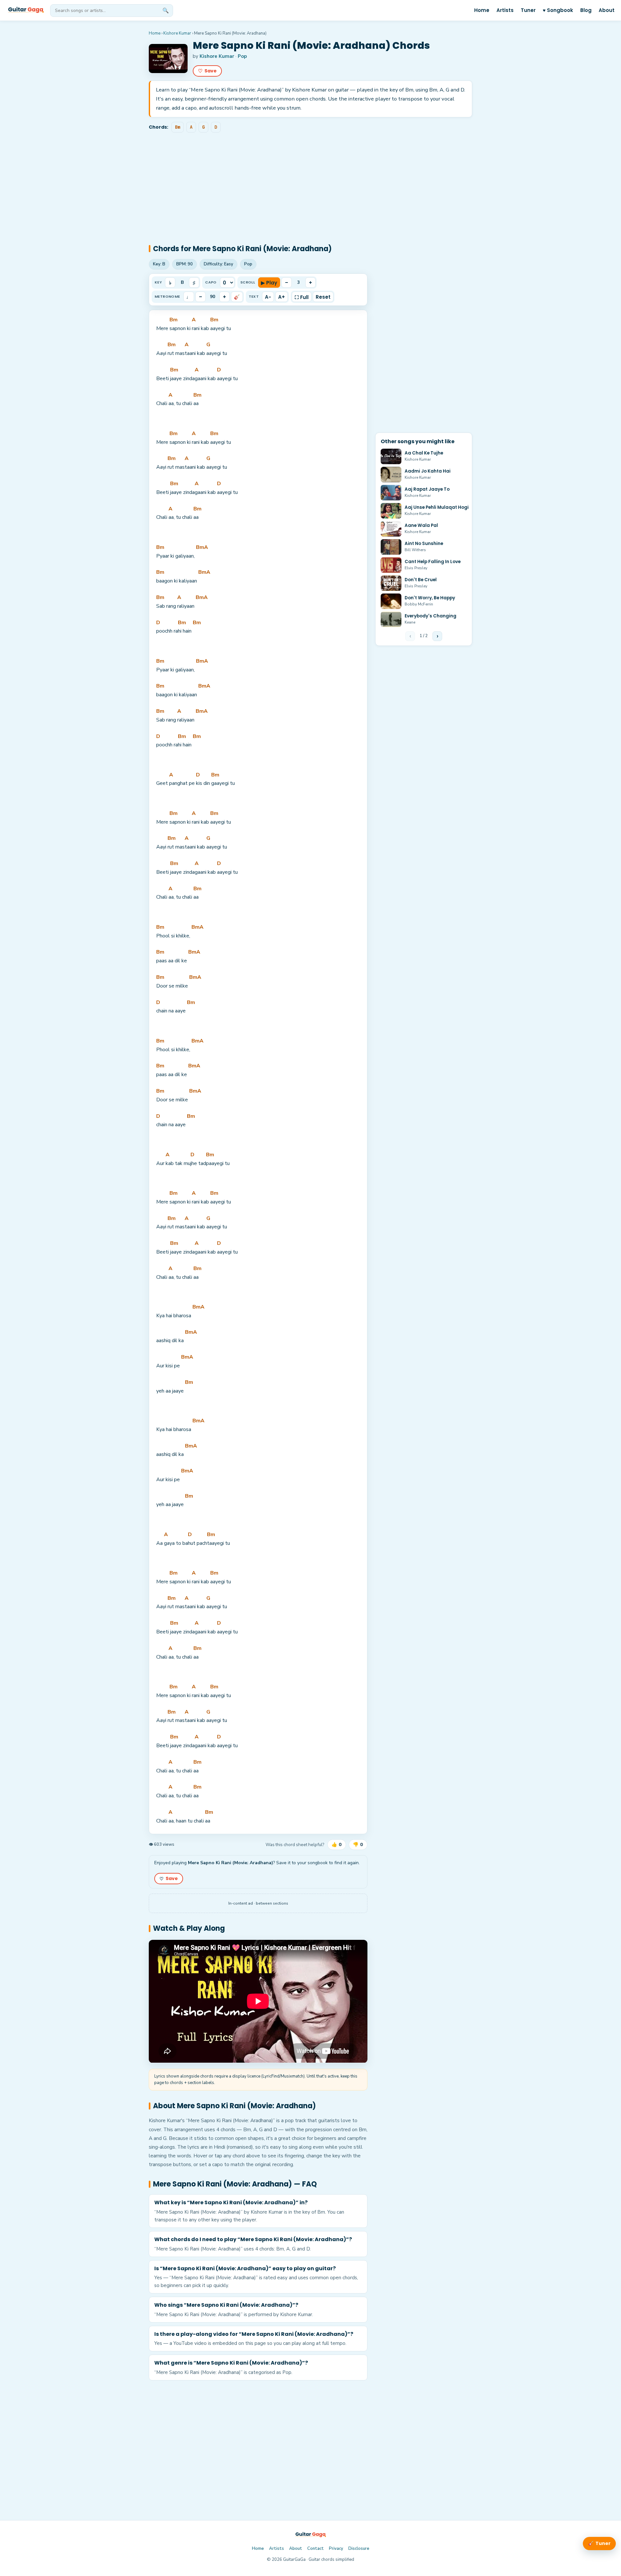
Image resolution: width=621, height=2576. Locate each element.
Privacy (336, 2549)
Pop (242, 56)
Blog (586, 10)
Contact (316, 2549)
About (607, 10)
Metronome (167, 296)
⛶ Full (302, 297)
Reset (323, 297)
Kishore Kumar (177, 33)
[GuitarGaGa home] (26, 10)
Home (482, 10)
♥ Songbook (558, 10)
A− (268, 297)
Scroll (248, 282)
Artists (505, 10)
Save (207, 71)
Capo (211, 282)
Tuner (528, 10)
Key (158, 282)
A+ (282, 297)
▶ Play (269, 282)
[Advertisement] (310, 183)
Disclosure (359, 2549)
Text (254, 296)
